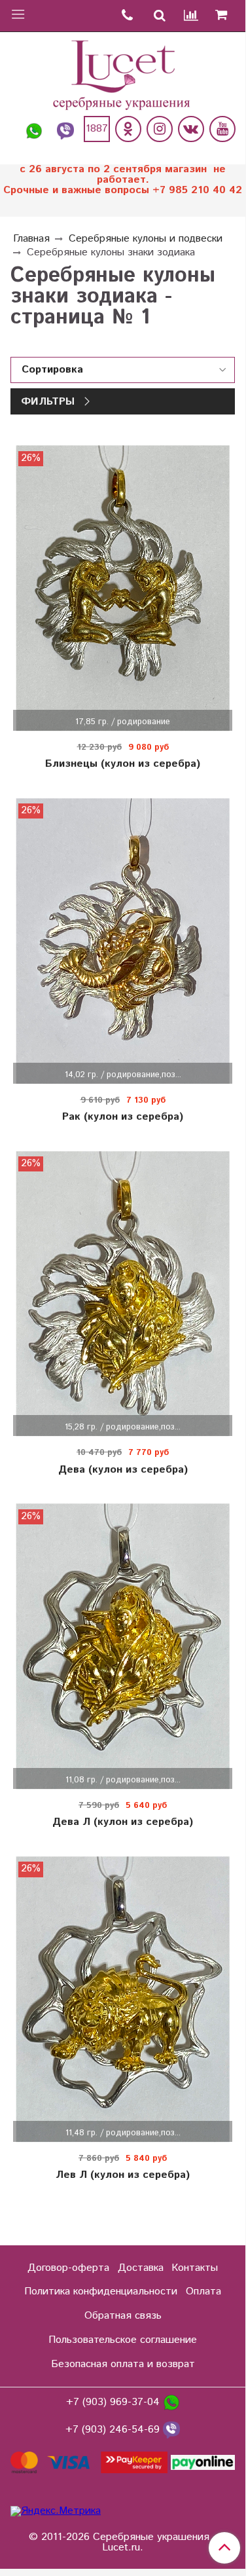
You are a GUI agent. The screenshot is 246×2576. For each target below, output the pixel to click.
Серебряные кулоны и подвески (146, 239)
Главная (31, 239)
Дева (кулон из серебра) (123, 1470)
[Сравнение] (192, 16)
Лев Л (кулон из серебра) (123, 2175)
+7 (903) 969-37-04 (114, 2403)
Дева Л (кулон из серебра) (123, 1822)
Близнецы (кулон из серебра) (123, 764)
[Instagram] (160, 129)
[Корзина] (226, 16)
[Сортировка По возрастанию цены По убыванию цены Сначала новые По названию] (123, 370)
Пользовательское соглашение (123, 2340)
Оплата (203, 2291)
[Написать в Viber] (65, 129)
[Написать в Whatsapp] (34, 129)
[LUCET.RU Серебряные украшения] (123, 74)
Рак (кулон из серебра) (123, 1117)
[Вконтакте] (191, 129)
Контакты (195, 2268)
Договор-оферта (68, 2268)
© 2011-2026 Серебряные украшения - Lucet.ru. (123, 2543)
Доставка (141, 2268)
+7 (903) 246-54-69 (114, 2430)
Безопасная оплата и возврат (123, 2364)
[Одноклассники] (128, 129)
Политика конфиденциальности (101, 2291)
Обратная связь (123, 2316)
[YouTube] (222, 129)
